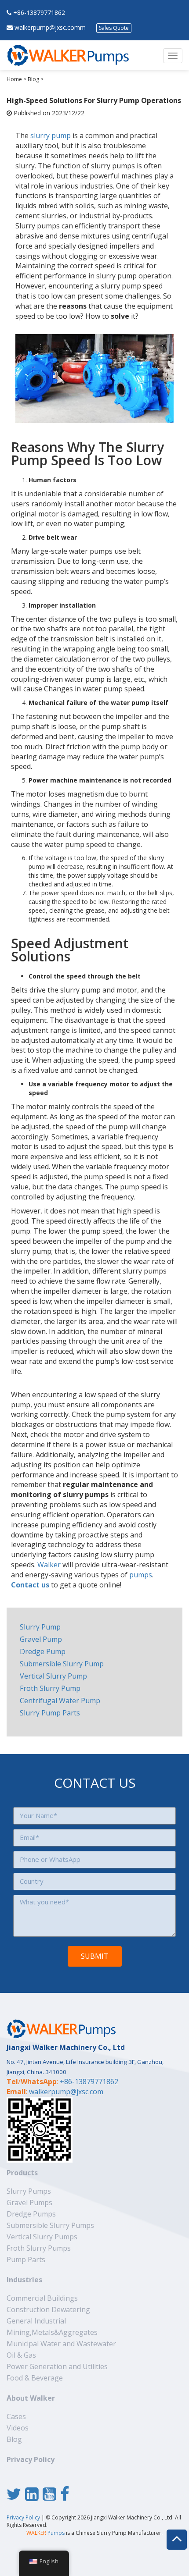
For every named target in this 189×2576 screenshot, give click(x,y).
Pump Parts (26, 2259)
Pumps (45, 2533)
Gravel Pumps (29, 2202)
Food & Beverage (35, 2378)
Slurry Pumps (29, 2191)
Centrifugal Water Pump (60, 1701)
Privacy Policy (31, 2459)
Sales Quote (114, 28)
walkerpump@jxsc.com (66, 2092)
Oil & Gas (21, 2355)
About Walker (31, 2398)
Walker (49, 1565)
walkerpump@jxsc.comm (50, 27)
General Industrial (36, 2321)
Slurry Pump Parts (50, 1713)
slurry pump (51, 135)
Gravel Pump (41, 1639)
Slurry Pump (40, 1627)
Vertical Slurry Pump (53, 1676)
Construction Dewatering (48, 2309)
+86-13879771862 (39, 12)
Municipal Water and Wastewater (61, 2344)
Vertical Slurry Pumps (42, 2237)
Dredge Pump (43, 1651)
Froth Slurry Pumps (39, 2248)
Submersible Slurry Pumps (50, 2225)
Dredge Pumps (31, 2214)
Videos (18, 2428)
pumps (141, 1575)
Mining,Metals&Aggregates (52, 2332)
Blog (33, 79)
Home (14, 79)
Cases (16, 2416)
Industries (24, 2280)
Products (22, 2173)
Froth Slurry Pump (50, 1688)
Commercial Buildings (42, 2298)
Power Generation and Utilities (57, 2366)
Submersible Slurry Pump (62, 1664)
